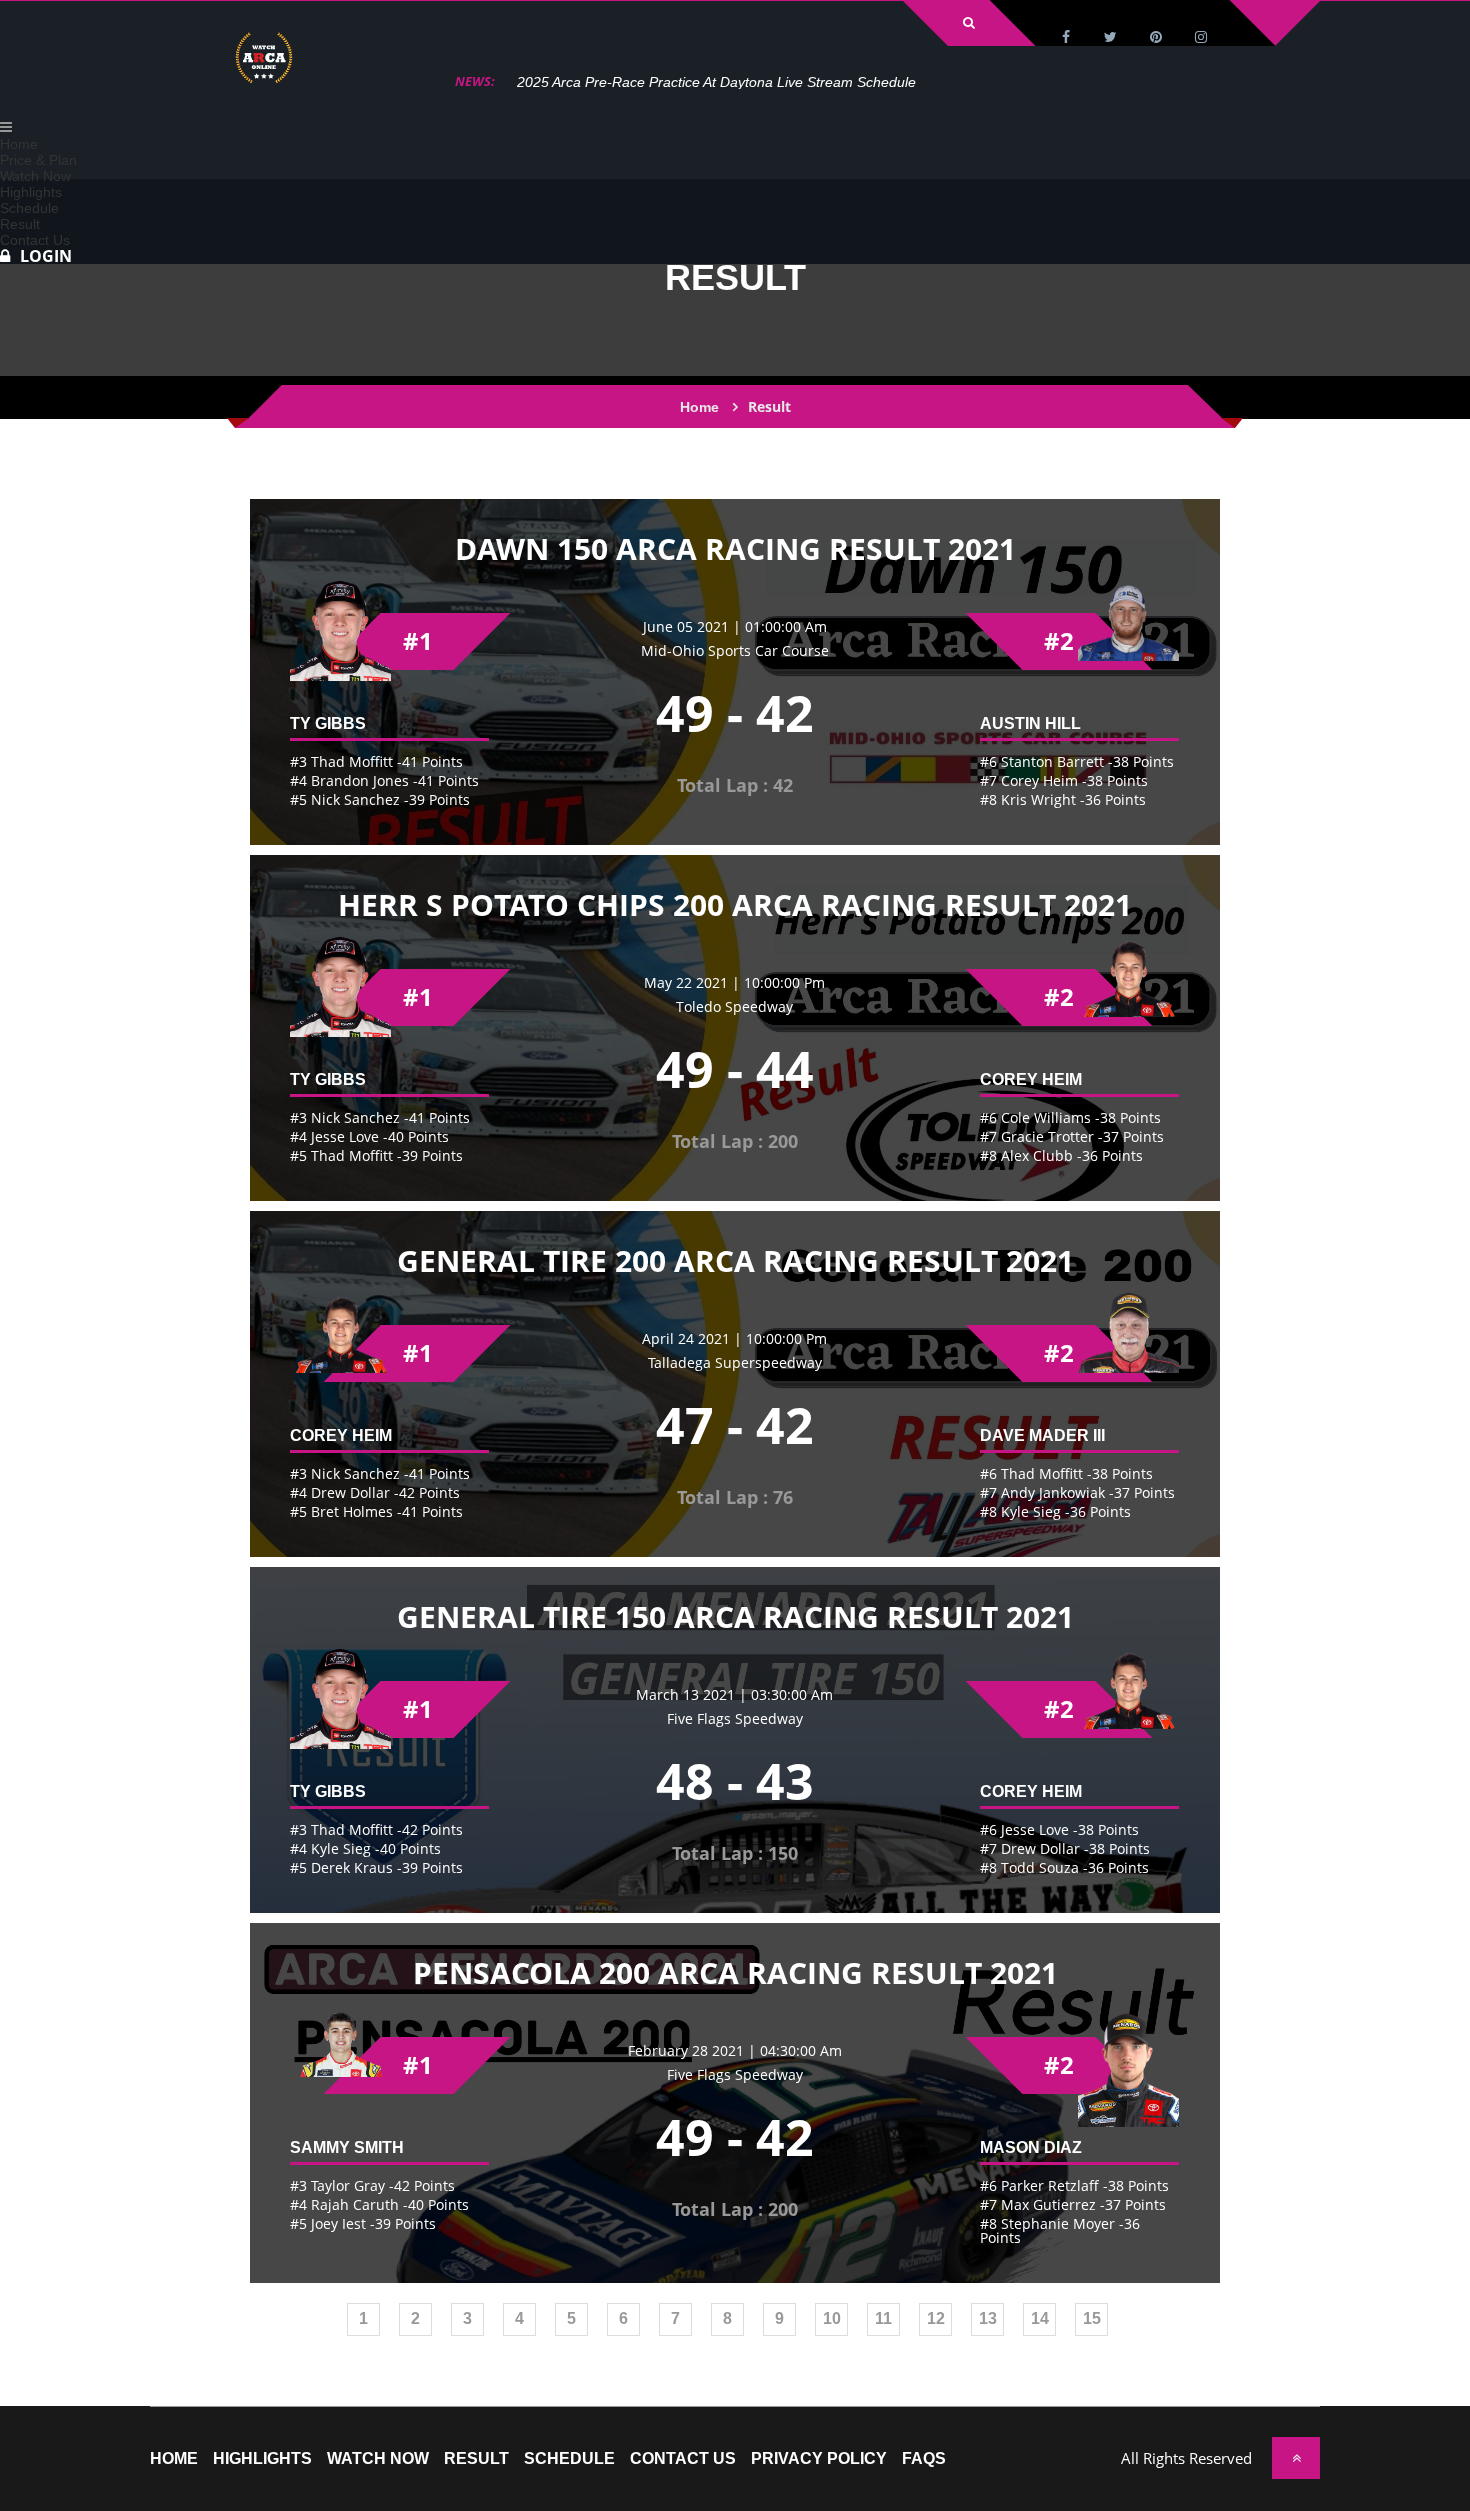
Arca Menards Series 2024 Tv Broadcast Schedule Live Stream (717, 82)
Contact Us (683, 2459)
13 (988, 2318)
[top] (1296, 2458)
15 (1092, 2318)
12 (936, 2318)
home (174, 2459)
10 (832, 2318)
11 (883, 2318)
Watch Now (378, 2459)
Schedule (569, 2459)
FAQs (924, 2459)
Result (476, 2459)
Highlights (262, 2459)
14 (1040, 2318)
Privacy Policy (819, 2459)
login (46, 256)
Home (699, 407)
